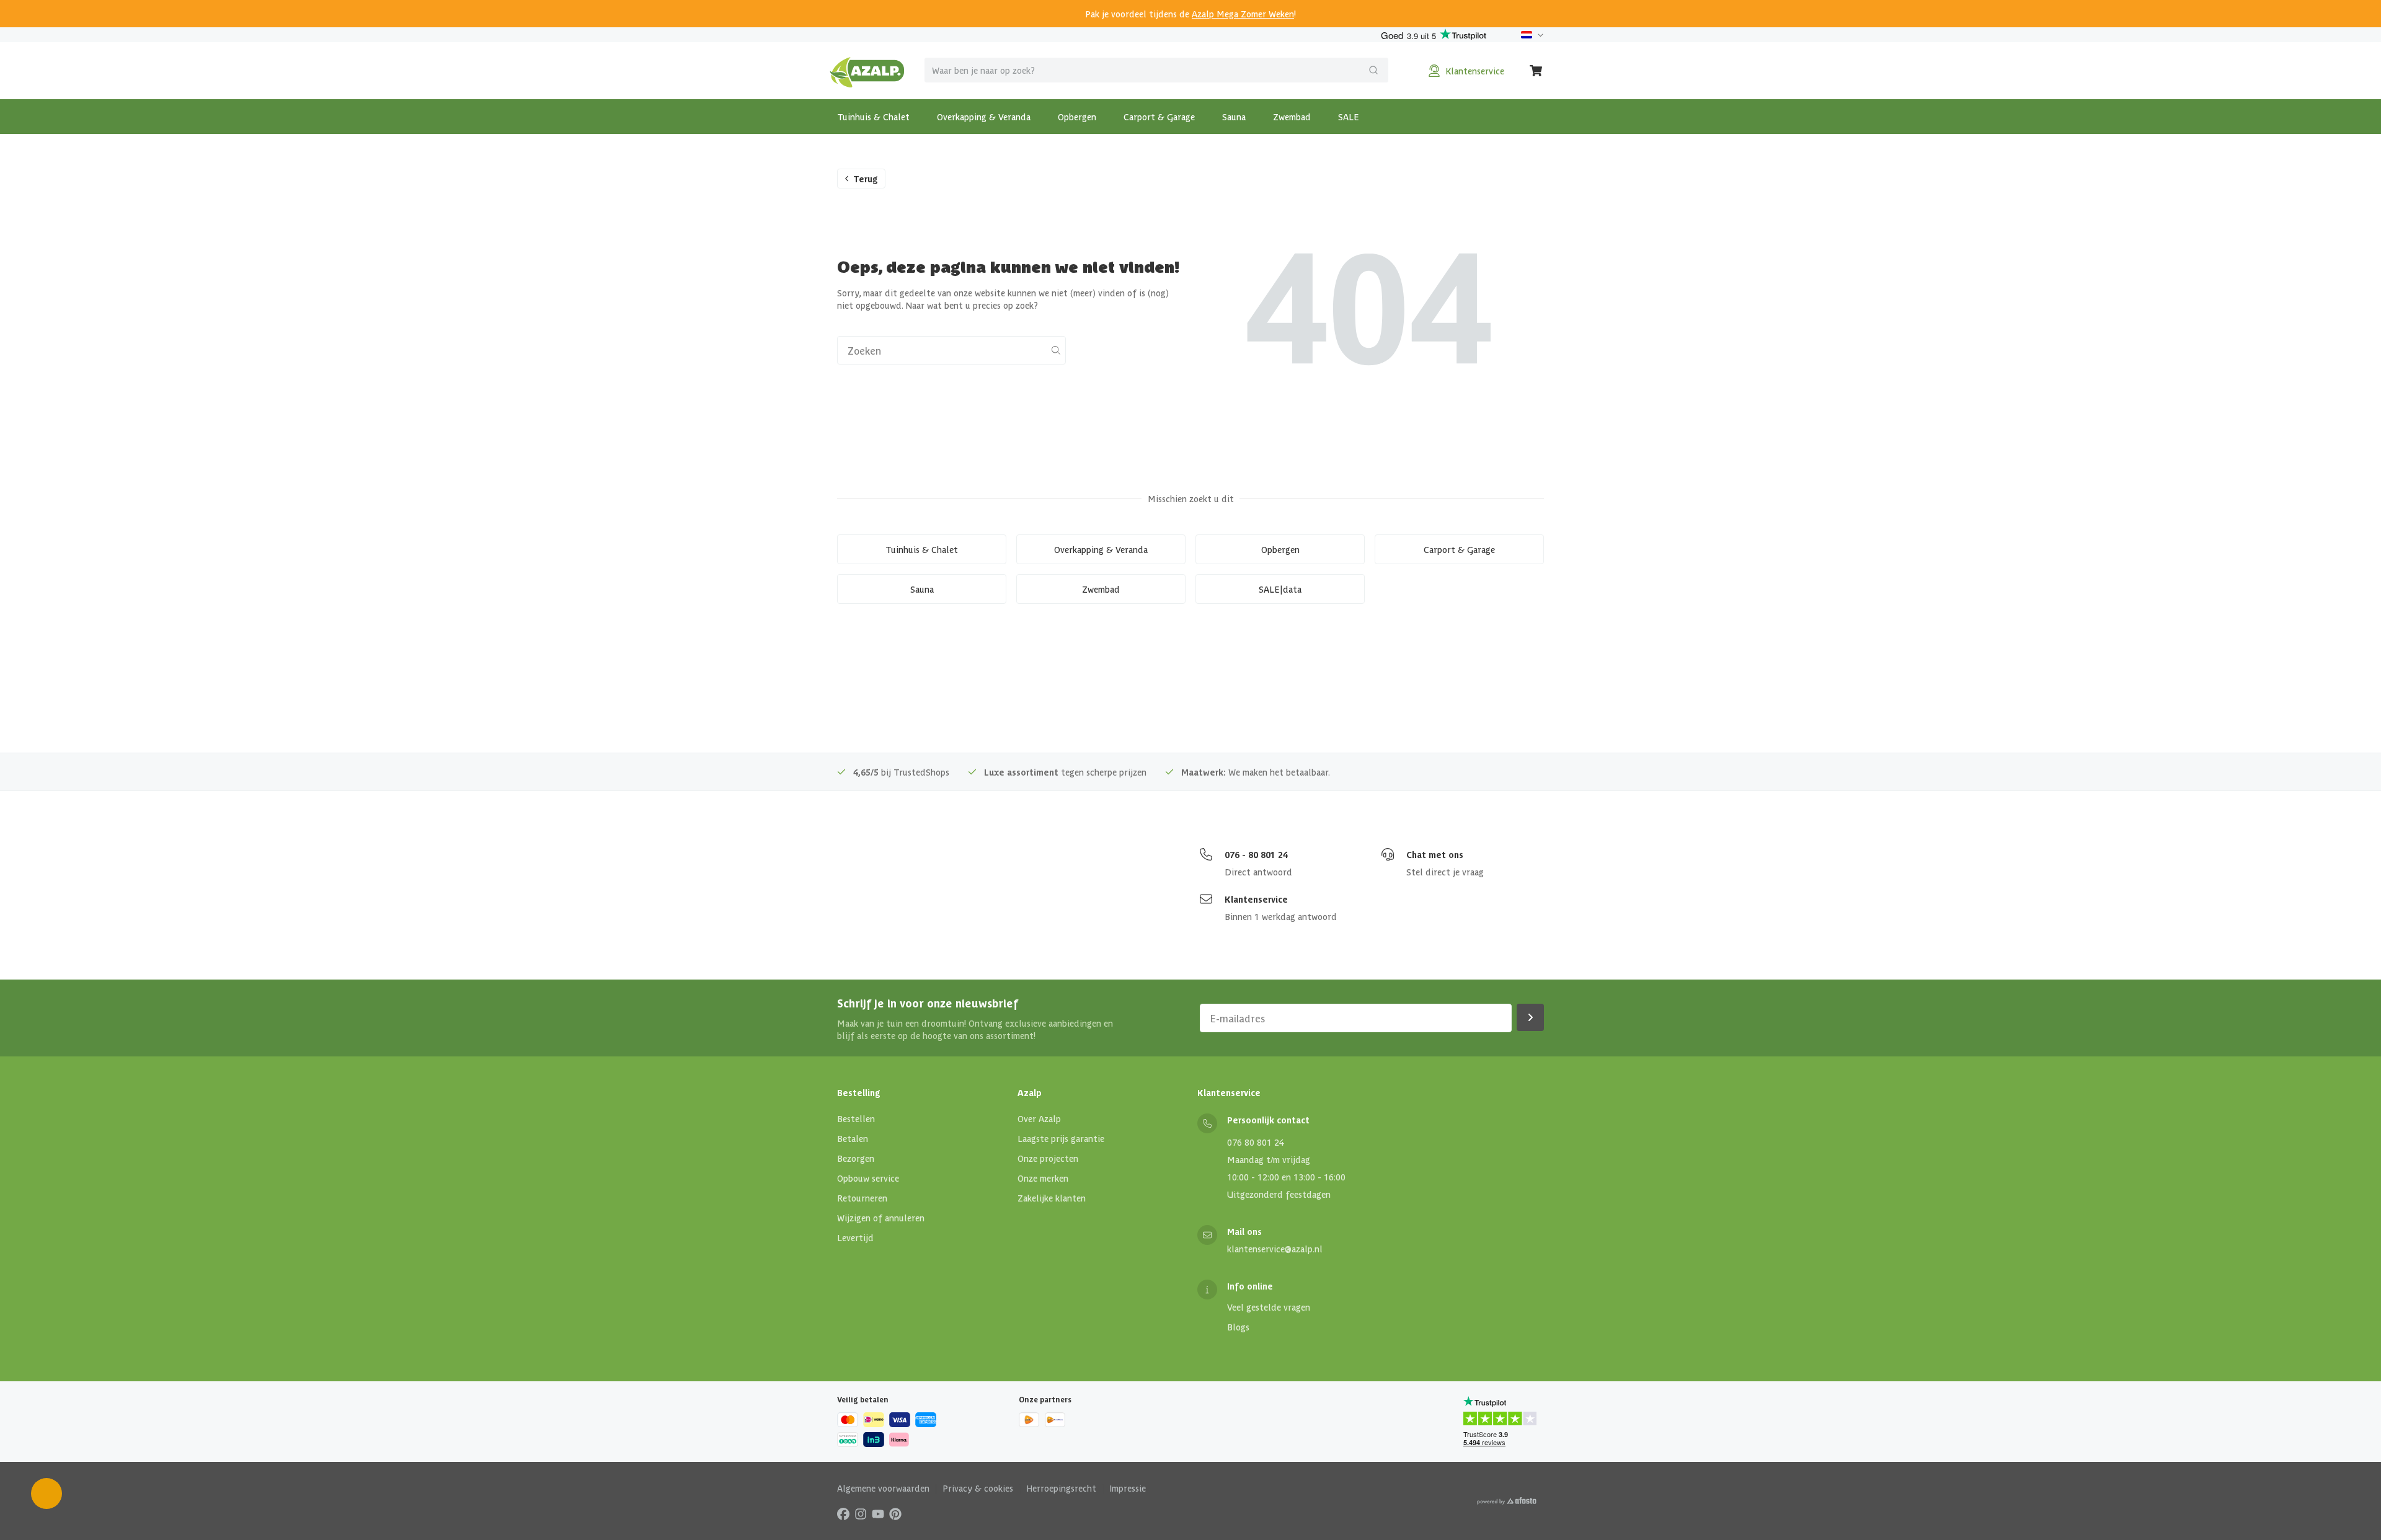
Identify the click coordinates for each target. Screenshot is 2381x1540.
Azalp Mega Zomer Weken (1243, 14)
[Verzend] (1373, 70)
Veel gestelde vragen (1269, 1307)
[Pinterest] (895, 1513)
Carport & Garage (1159, 117)
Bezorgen (856, 1158)
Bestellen (856, 1118)
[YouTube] (878, 1513)
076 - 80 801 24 (1256, 854)
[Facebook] (843, 1513)
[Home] (867, 71)
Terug (866, 179)
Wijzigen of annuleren (881, 1218)
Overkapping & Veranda (984, 117)
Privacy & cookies (978, 1488)
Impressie (1128, 1488)
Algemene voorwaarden (883, 1488)
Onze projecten (1048, 1158)
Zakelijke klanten (1052, 1198)
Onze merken (1043, 1178)
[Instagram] (861, 1513)
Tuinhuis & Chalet (873, 117)
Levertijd (855, 1237)
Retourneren (862, 1198)
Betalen (853, 1138)
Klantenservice (1256, 899)
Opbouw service (868, 1178)
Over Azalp (1039, 1118)
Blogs (1238, 1327)
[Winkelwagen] (1536, 71)
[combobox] (1156, 70)
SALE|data (1280, 589)
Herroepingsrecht (1061, 1488)
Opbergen (1077, 117)
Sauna (1234, 117)
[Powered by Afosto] (1507, 1501)
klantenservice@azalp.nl (1275, 1249)
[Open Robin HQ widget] (47, 1494)
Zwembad (1292, 117)
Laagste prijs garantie (1061, 1138)
